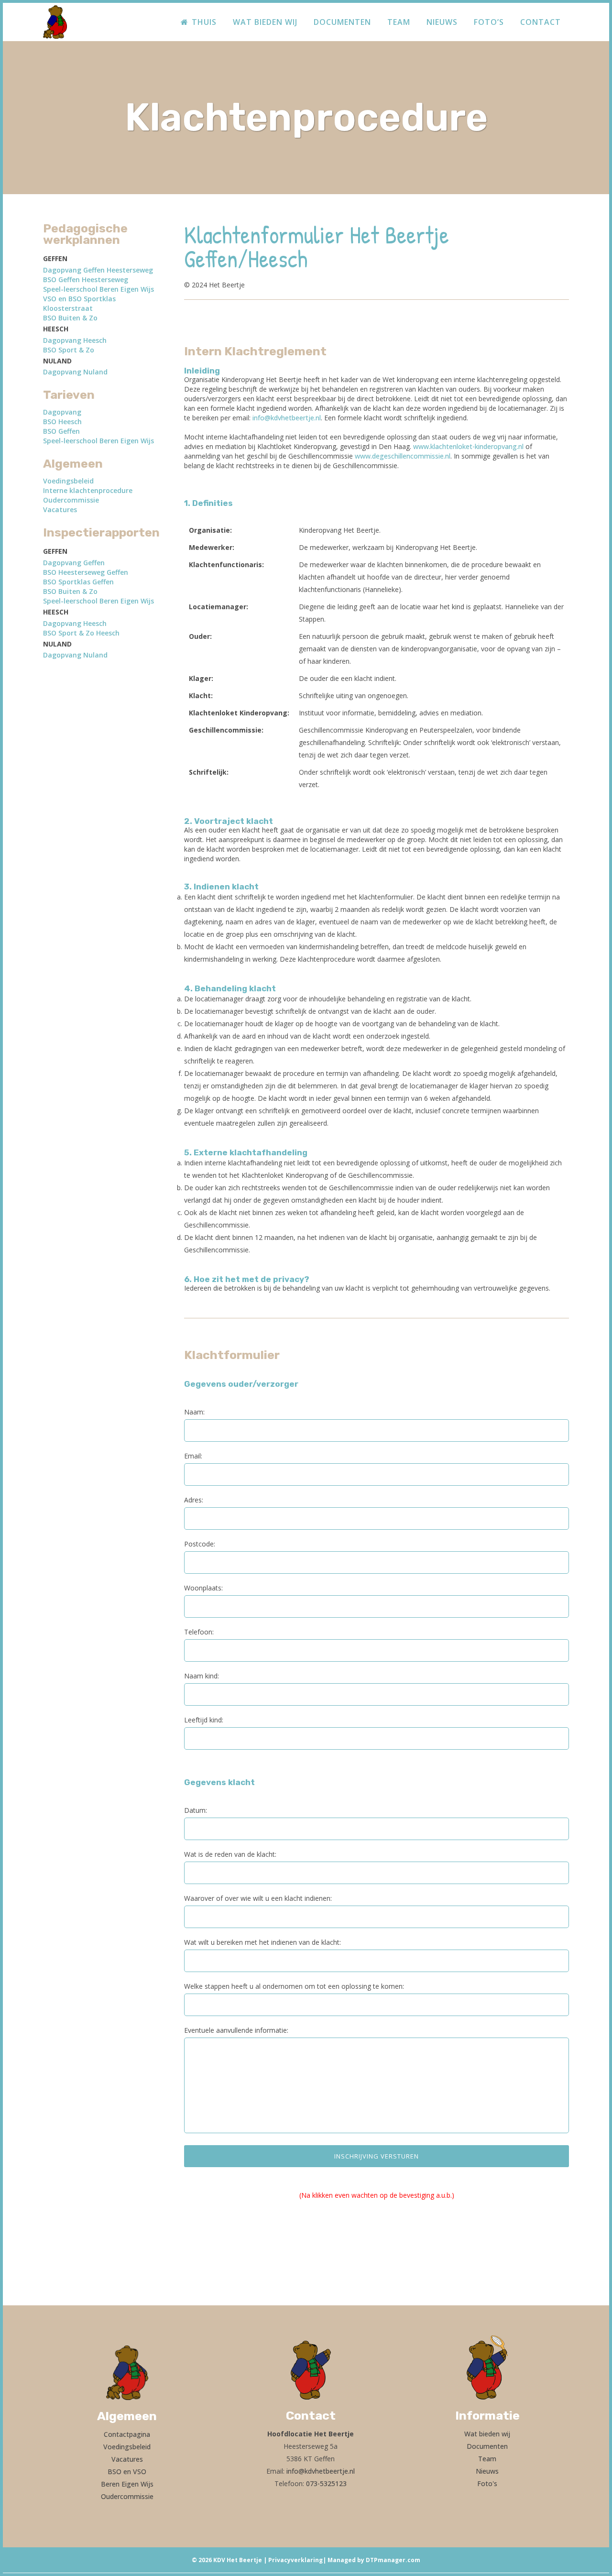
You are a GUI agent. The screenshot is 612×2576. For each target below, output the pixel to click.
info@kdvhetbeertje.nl (287, 418)
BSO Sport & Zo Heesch (81, 633)
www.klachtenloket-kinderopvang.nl (468, 446)
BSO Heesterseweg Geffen (86, 572)
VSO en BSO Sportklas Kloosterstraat (79, 303)
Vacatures (60, 510)
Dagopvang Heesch (75, 340)
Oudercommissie (71, 500)
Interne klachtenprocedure (88, 490)
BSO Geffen (61, 431)
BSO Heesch (62, 422)
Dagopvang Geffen (74, 563)
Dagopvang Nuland (75, 372)
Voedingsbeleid (68, 481)
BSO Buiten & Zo (70, 318)
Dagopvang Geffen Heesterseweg (98, 270)
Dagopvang (62, 412)
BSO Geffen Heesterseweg (86, 280)
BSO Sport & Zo (69, 350)
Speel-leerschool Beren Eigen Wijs (98, 289)
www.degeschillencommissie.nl (403, 456)
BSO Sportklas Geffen (78, 582)
